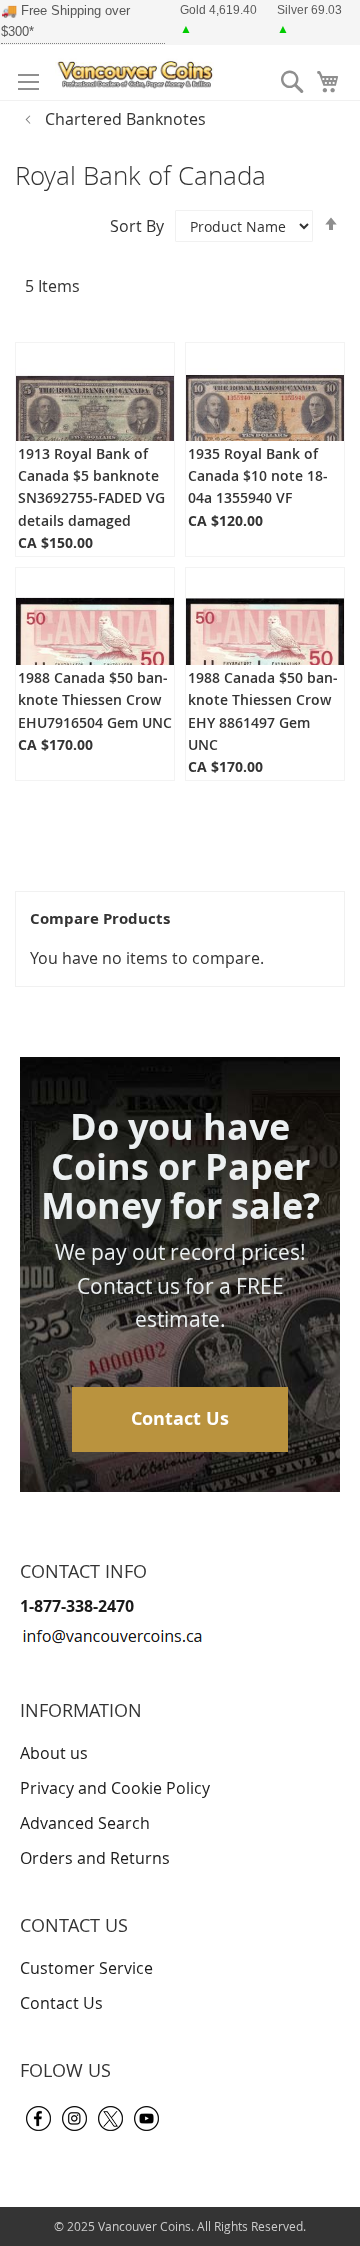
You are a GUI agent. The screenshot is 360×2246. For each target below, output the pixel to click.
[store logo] (137, 73)
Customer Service (86, 1968)
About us (54, 1753)
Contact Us (180, 1418)
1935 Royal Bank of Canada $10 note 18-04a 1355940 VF (258, 476)
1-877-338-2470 (77, 1606)
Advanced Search (85, 1823)
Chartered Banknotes (125, 119)
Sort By (137, 226)
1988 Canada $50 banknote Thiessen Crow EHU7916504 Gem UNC (95, 700)
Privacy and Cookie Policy (115, 1788)
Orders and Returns (95, 1858)
